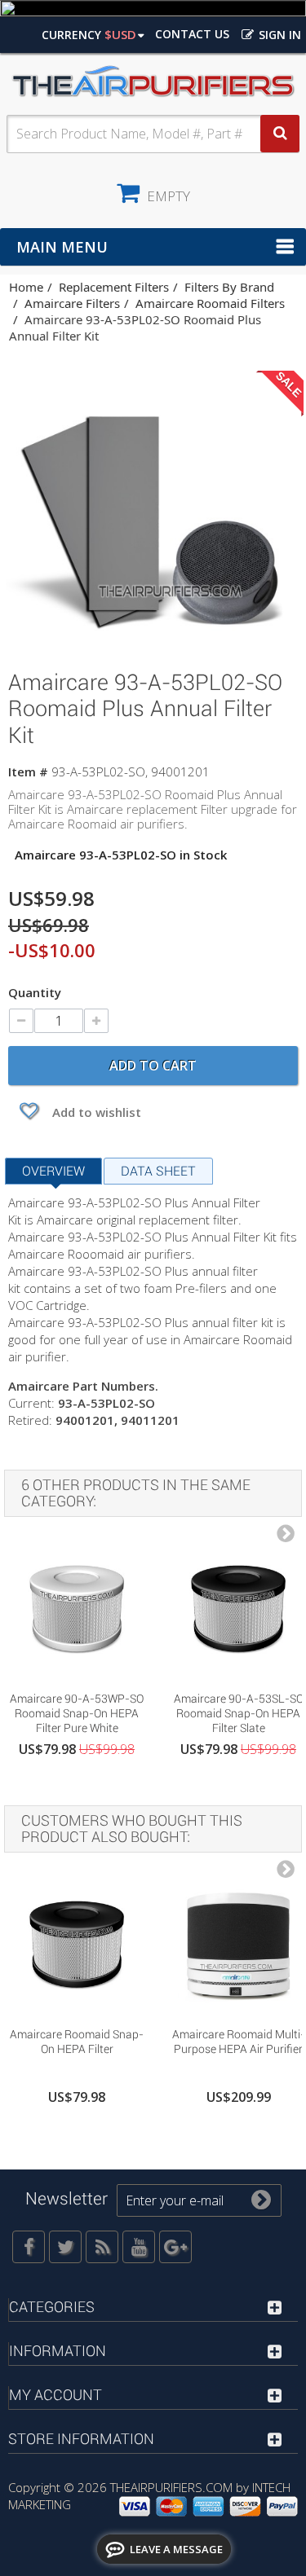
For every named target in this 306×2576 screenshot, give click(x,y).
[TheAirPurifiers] (153, 82)
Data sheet (158, 1171)
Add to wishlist (95, 1112)
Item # (28, 771)
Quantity (35, 992)
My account (55, 2395)
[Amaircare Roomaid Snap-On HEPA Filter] (77, 1945)
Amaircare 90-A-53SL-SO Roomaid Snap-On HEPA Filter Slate (239, 1713)
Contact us (192, 34)
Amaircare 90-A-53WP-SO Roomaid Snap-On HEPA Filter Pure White (77, 1713)
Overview (53, 1171)
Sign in (278, 35)
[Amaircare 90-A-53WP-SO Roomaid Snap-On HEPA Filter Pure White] (77, 1610)
